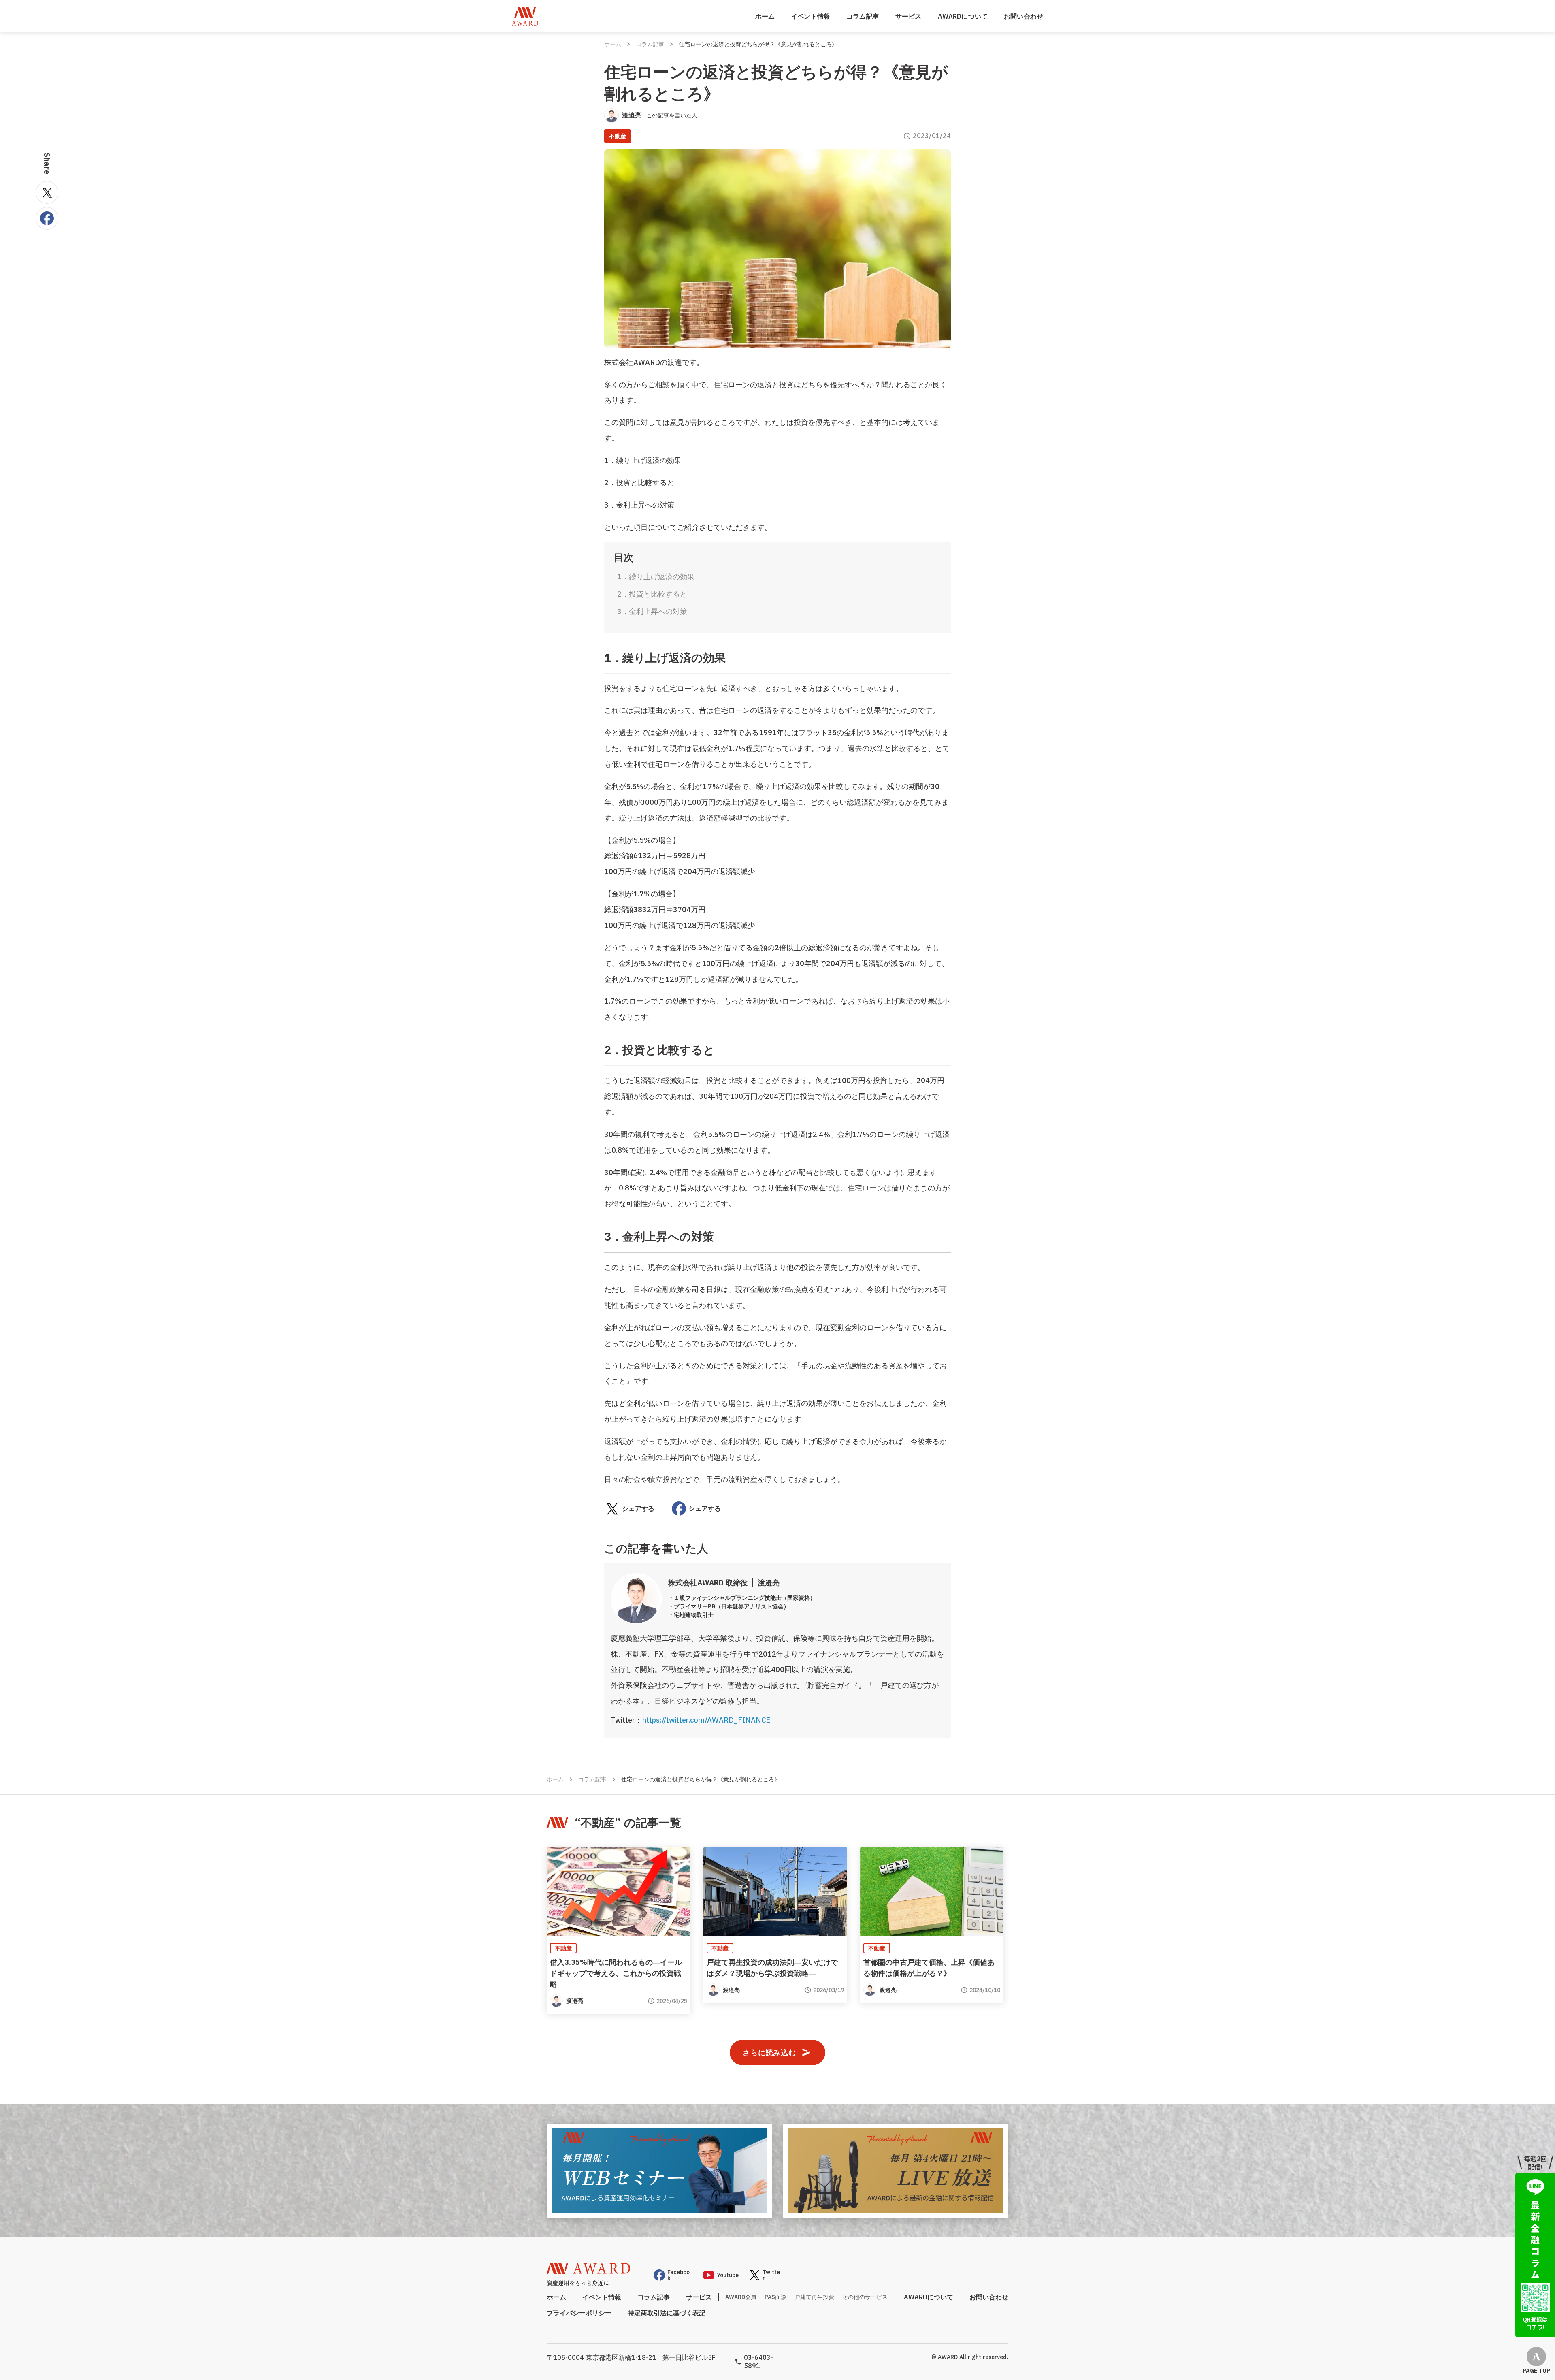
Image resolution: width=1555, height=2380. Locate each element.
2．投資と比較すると (652, 594)
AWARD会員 (741, 2297)
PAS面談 (775, 2297)
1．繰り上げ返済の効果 (656, 577)
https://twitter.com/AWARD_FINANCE (706, 1720)
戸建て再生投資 (814, 2297)
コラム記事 (863, 16)
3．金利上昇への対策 (652, 611)
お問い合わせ (1024, 16)
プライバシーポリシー (579, 2313)
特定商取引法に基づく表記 (667, 2313)
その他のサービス (865, 2297)
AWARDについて (963, 16)
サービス (909, 16)
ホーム (765, 16)
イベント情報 (811, 16)
